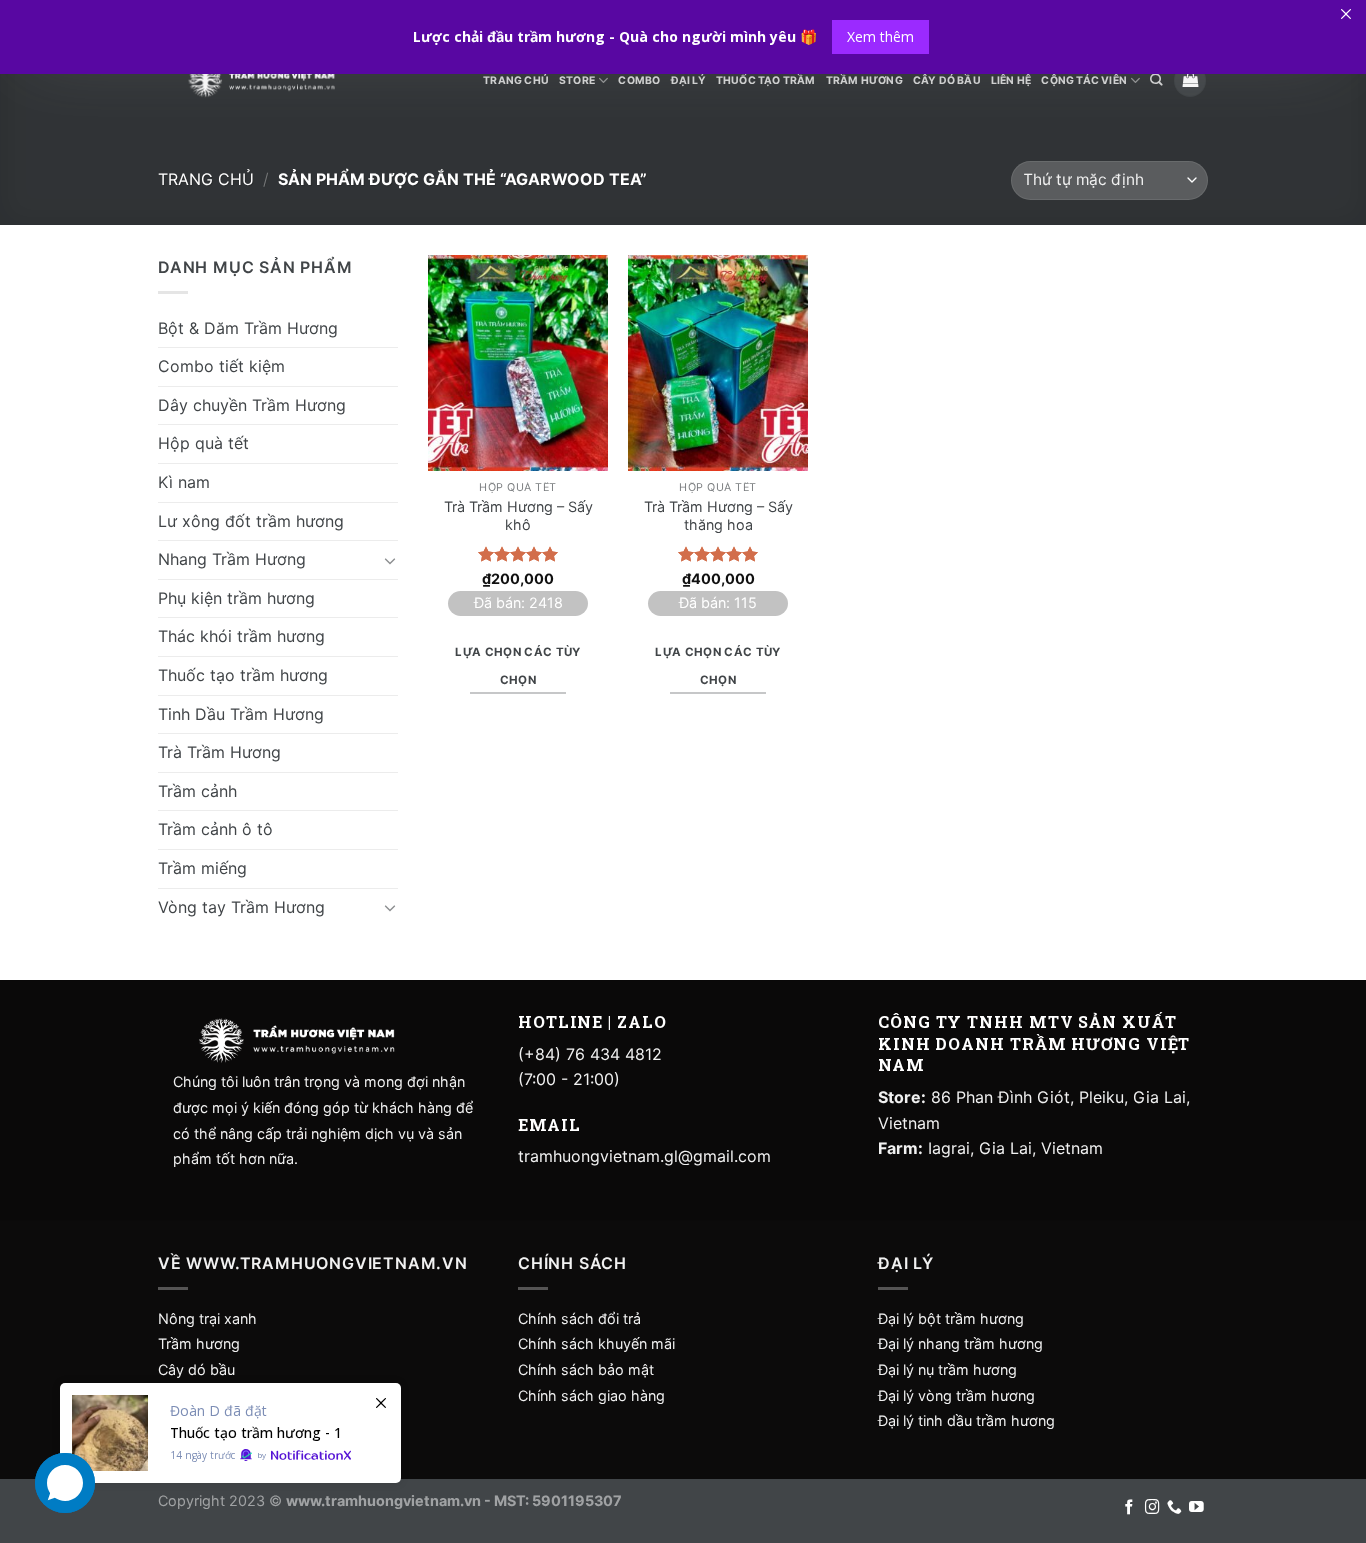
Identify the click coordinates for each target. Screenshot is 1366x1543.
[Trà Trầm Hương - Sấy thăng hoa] (718, 363)
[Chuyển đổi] (390, 560)
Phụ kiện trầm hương (236, 598)
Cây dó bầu (196, 1369)
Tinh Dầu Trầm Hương (241, 714)
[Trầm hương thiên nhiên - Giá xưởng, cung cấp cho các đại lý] (261, 80)
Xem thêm (880, 36)
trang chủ (516, 80)
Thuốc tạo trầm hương (243, 675)
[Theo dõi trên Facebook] (1129, 1508)
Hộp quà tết (203, 443)
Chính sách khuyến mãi (596, 1343)
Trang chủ (206, 179)
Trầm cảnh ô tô (215, 829)
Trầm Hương (864, 80)
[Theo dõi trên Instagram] (1152, 1508)
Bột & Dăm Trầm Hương (248, 328)
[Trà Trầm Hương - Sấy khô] (518, 363)
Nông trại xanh (207, 1318)
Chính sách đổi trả (579, 1318)
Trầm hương (199, 1343)
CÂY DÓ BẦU (947, 80)
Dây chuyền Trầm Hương (252, 405)
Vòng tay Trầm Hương (241, 907)
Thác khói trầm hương (241, 636)
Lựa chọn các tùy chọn (518, 666)
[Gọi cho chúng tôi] (1174, 1508)
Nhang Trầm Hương (232, 559)
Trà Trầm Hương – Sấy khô (518, 516)
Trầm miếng (202, 868)
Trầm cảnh (197, 791)
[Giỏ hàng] (1190, 80)
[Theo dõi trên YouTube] (1196, 1508)
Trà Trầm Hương (219, 752)
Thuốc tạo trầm (766, 80)
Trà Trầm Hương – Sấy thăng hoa (718, 516)
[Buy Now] (230, 1433)
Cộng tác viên (1084, 80)
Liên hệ (1011, 80)
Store (577, 80)
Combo (639, 80)
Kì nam (184, 482)
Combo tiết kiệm (221, 366)
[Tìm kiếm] (1156, 80)
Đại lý (688, 80)
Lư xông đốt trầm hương (251, 521)
